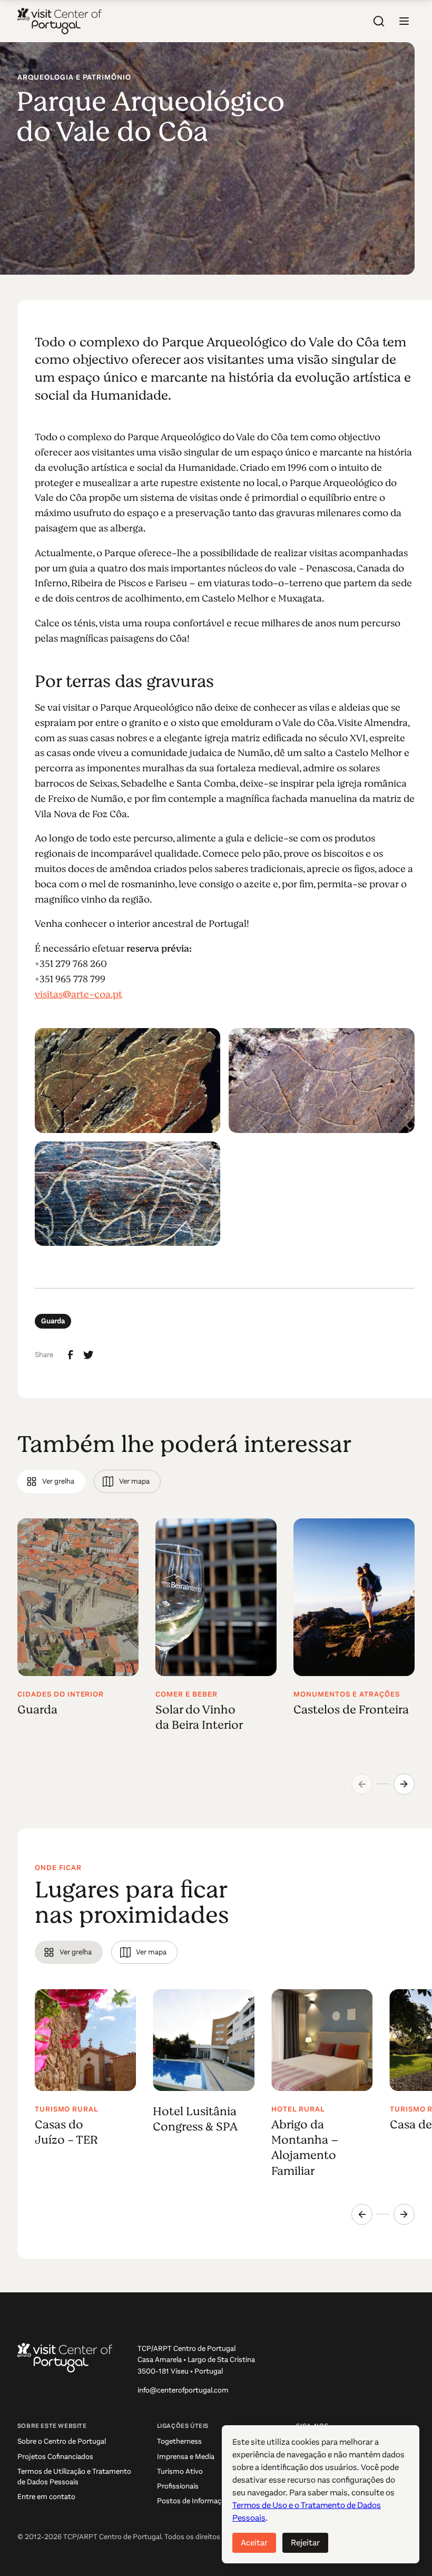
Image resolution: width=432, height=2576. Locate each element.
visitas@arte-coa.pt (78, 994)
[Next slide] (404, 1784)
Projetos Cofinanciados (55, 2457)
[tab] (51, 1481)
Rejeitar (305, 2543)
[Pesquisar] (379, 21)
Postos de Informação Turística (208, 2501)
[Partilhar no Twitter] (89, 1355)
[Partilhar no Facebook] (71, 1355)
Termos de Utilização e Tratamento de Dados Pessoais (74, 2477)
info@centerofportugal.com (183, 2390)
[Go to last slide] (362, 2214)
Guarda (53, 1321)
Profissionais (178, 2486)
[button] (404, 21)
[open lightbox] (128, 1080)
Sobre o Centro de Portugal (62, 2441)
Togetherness (179, 2441)
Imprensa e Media (186, 2457)
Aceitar (254, 2543)
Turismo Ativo (180, 2471)
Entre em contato (46, 2497)
